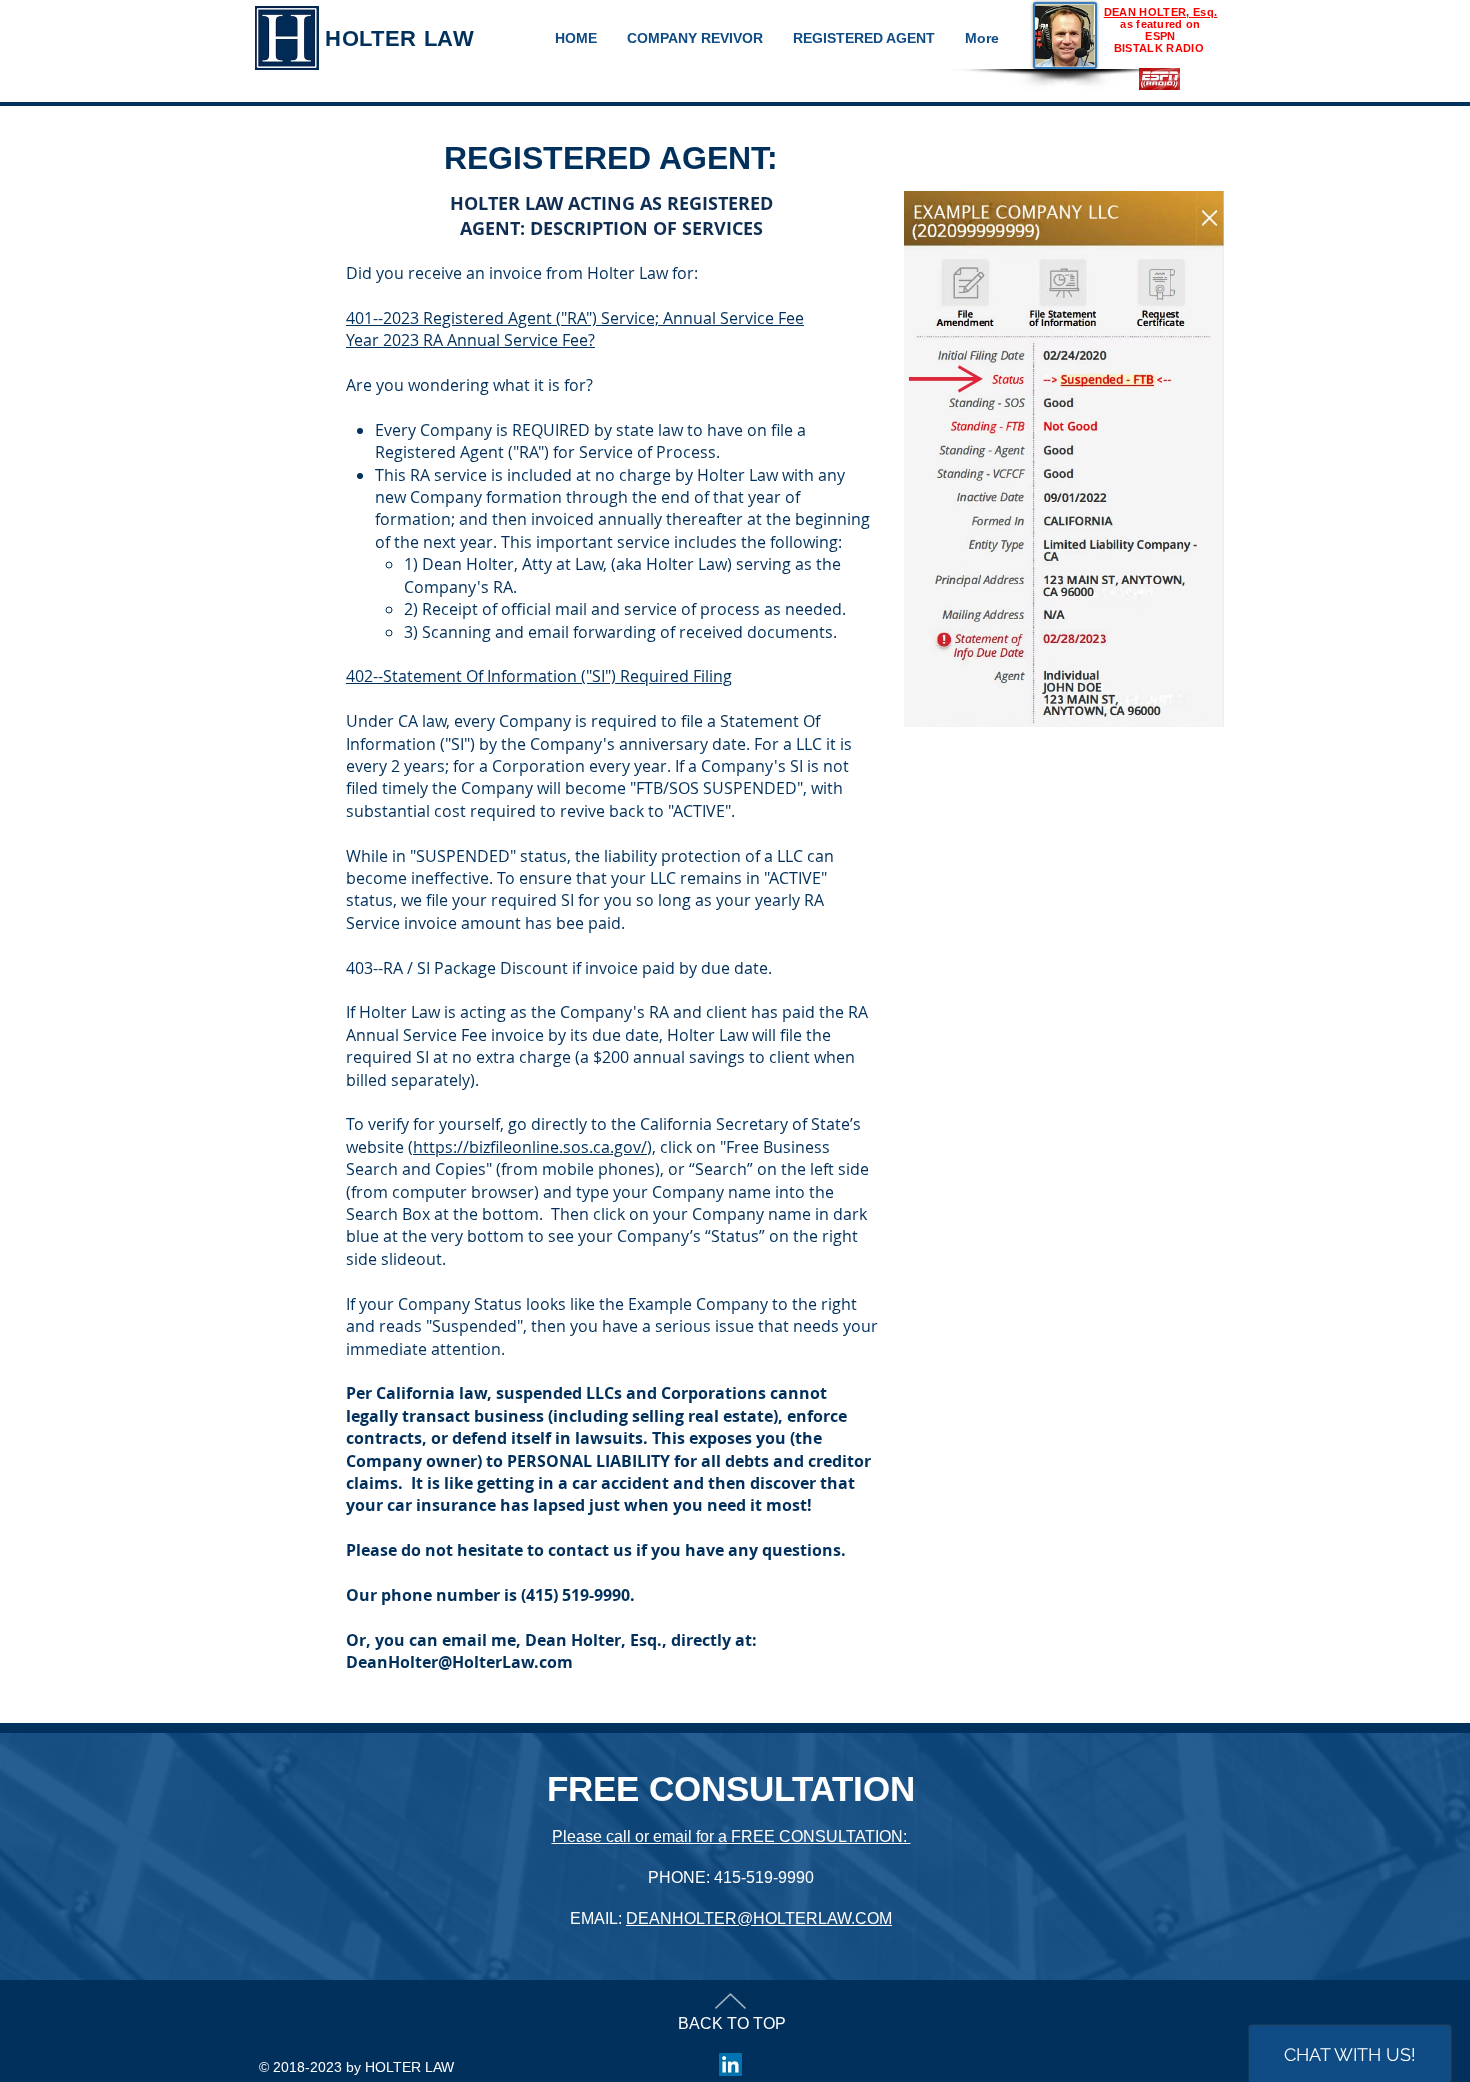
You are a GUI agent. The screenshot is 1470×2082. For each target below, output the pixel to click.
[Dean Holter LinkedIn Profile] (730, 2064)
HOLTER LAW (400, 38)
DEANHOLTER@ (689, 1918)
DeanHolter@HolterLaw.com (459, 1662)
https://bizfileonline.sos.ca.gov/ (530, 1147)
